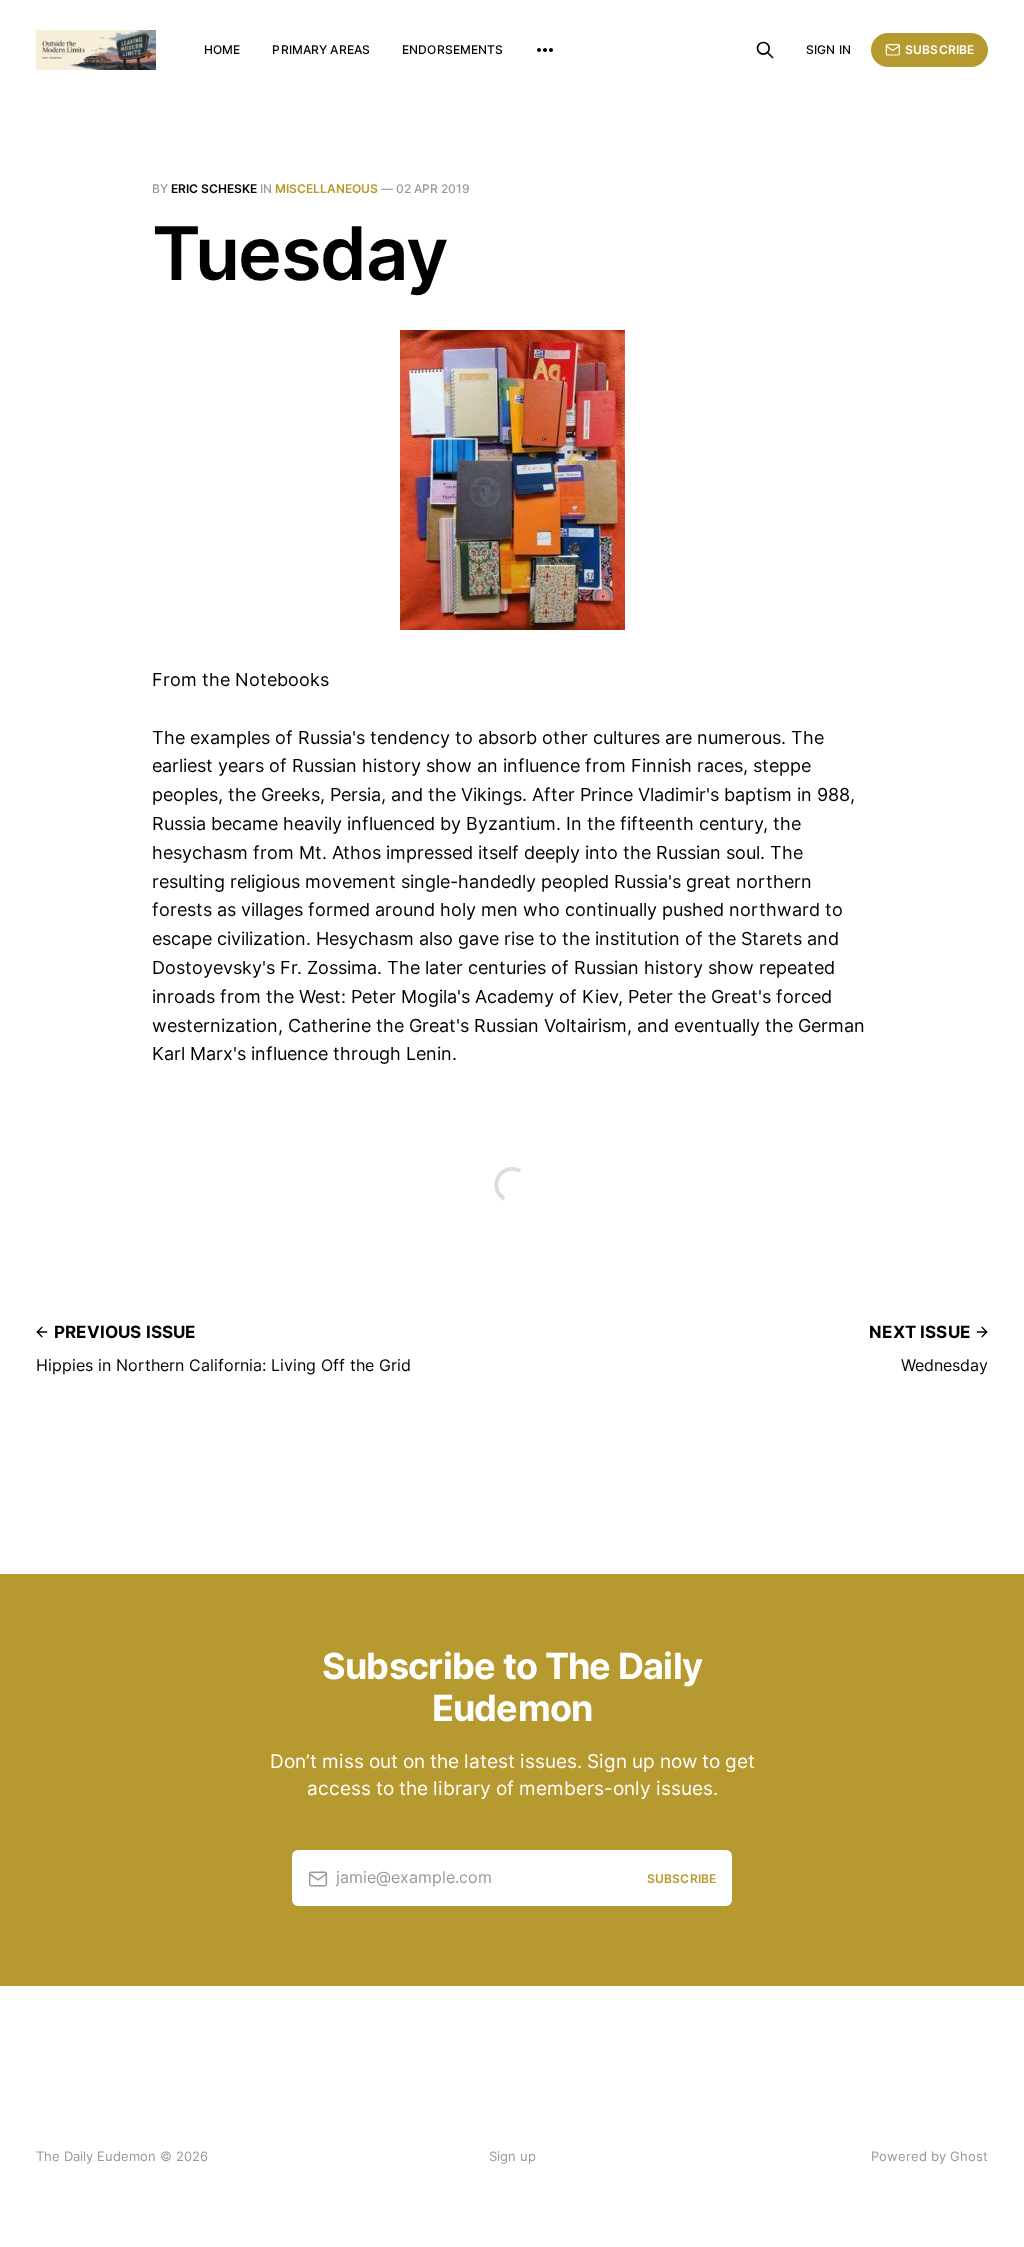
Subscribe (939, 49)
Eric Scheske (214, 188)
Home (222, 49)
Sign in (828, 49)
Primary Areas (321, 49)
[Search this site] (765, 50)
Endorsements (452, 49)
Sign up (512, 2156)
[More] (545, 50)
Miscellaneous (326, 188)
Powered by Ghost (929, 2156)
